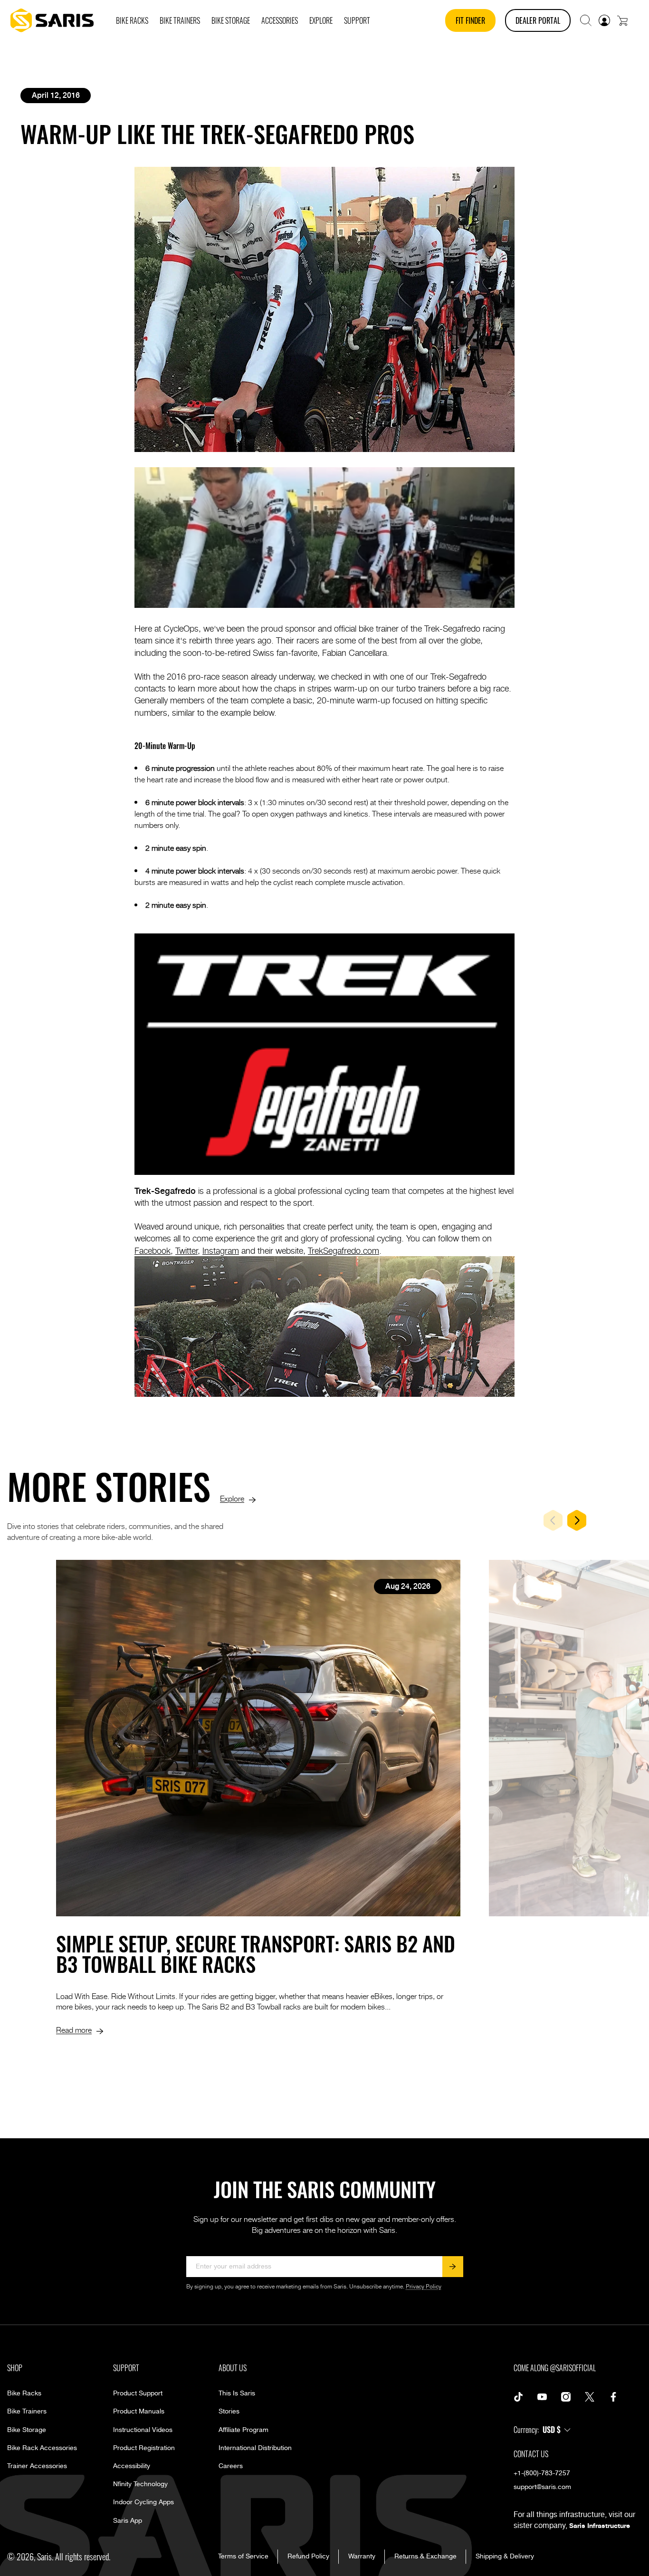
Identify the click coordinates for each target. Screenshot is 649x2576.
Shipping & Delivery (505, 2557)
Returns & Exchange (425, 2557)
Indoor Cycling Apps (143, 2502)
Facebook (153, 1250)
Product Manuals (139, 2412)
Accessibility (132, 2466)
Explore (232, 1498)
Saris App (128, 2521)
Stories (229, 2412)
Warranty (362, 2557)
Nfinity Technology (140, 2484)
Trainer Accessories (37, 2466)
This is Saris (237, 2393)
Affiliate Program (243, 2430)
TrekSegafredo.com (344, 1250)
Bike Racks (24, 2393)
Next (577, 1520)
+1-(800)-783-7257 (542, 2473)
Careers (231, 2466)
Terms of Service (243, 2557)
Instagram (221, 1250)
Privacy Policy (424, 2287)
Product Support (138, 2393)
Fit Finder (470, 20)
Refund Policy (308, 2557)
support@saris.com (542, 2487)
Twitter (186, 1250)
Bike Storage (27, 2430)
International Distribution (255, 2448)
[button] (586, 20)
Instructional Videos (143, 2430)
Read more (74, 2029)
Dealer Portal (538, 20)
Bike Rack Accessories (42, 2448)
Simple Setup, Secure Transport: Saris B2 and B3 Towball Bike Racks (256, 1953)
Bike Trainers (27, 2412)
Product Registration (144, 2448)
